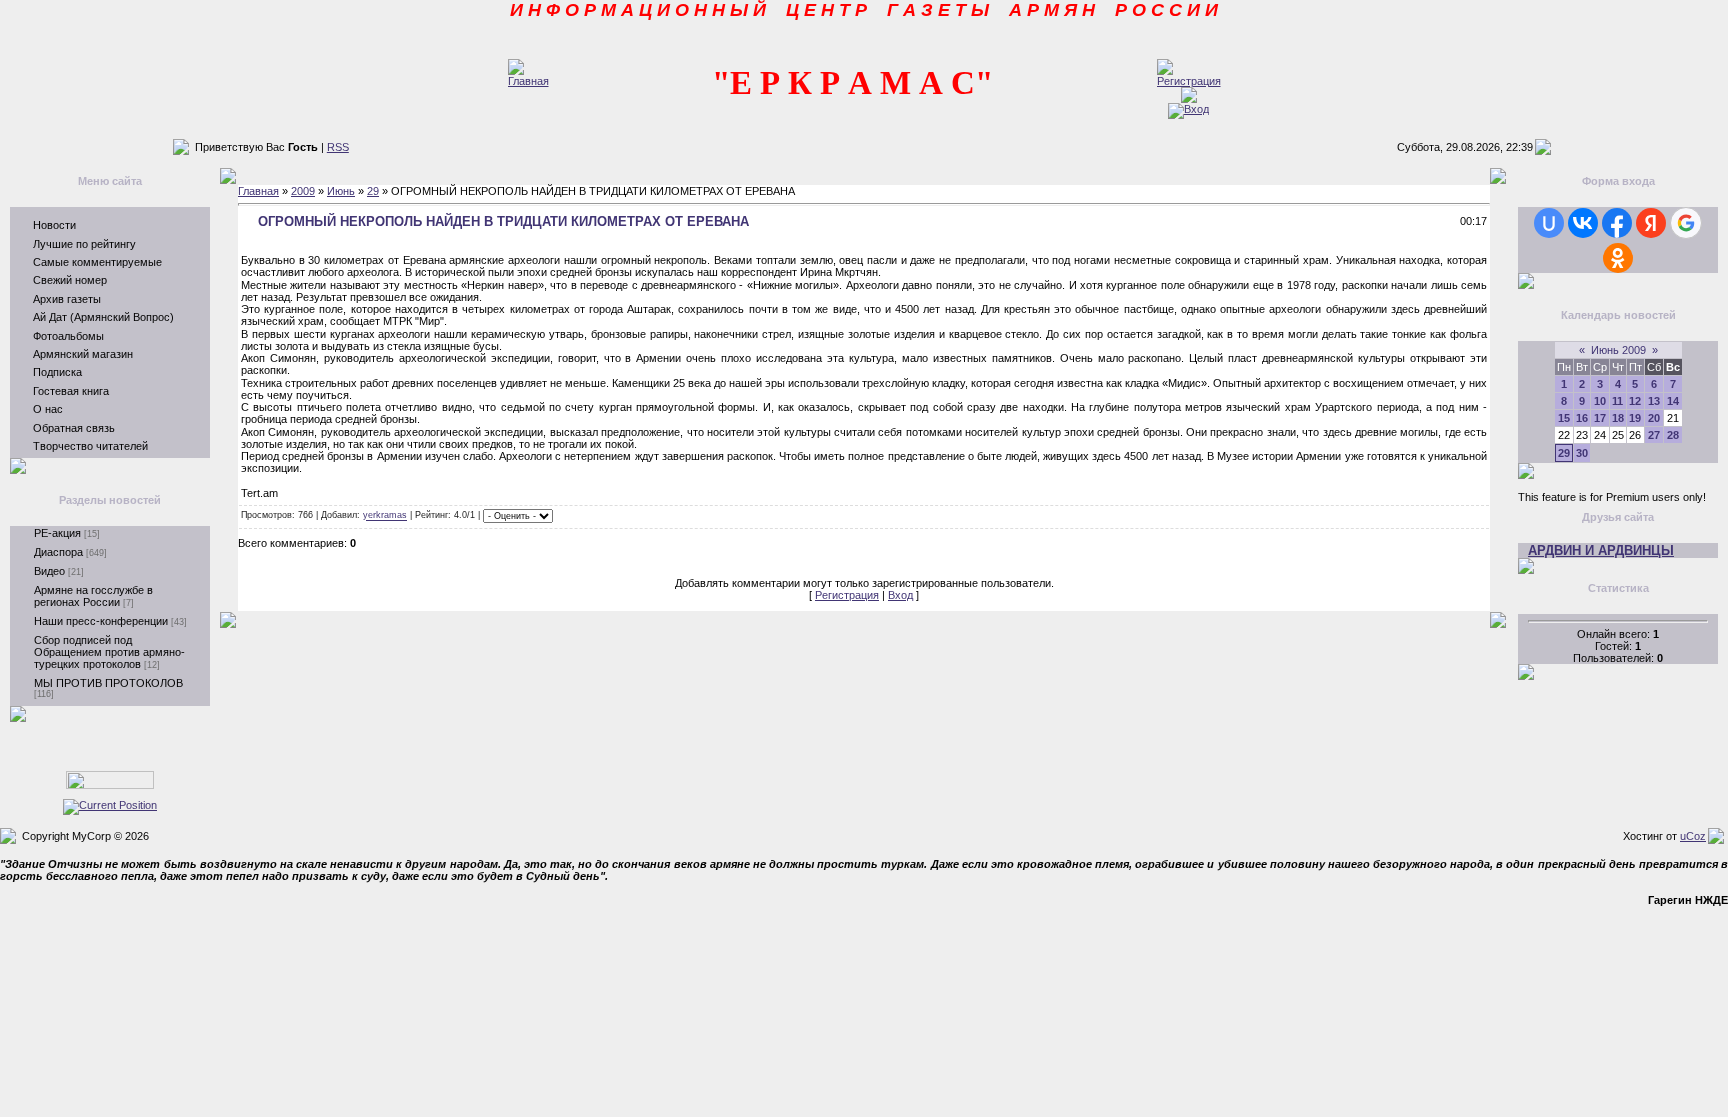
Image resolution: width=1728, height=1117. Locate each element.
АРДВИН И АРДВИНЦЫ (1601, 550)
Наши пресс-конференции (101, 621)
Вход (900, 595)
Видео (49, 571)
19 (1635, 418)
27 (1654, 435)
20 (1654, 418)
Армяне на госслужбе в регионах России (93, 596)
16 (1582, 418)
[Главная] (528, 81)
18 (1618, 418)
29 (373, 191)
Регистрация (847, 595)
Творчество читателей (90, 446)
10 (1600, 401)
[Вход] (1188, 109)
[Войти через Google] (1686, 223)
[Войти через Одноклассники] (1618, 258)
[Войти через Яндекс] (1651, 223)
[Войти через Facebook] (1617, 223)
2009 (303, 191)
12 (1635, 401)
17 (1600, 418)
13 (1654, 401)
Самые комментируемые (97, 262)
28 (1673, 435)
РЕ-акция (57, 533)
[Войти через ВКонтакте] (1583, 223)
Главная (258, 191)
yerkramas (385, 516)
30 (1582, 453)
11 (1617, 401)
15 (1564, 418)
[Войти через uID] (1549, 223)
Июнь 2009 (1618, 350)
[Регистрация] (1189, 81)
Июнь (341, 191)
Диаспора (58, 552)
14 (1673, 401)
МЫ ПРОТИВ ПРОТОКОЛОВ (108, 683)
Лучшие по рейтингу (84, 244)
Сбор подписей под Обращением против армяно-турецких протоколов (109, 652)
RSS (338, 147)
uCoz (1693, 836)
